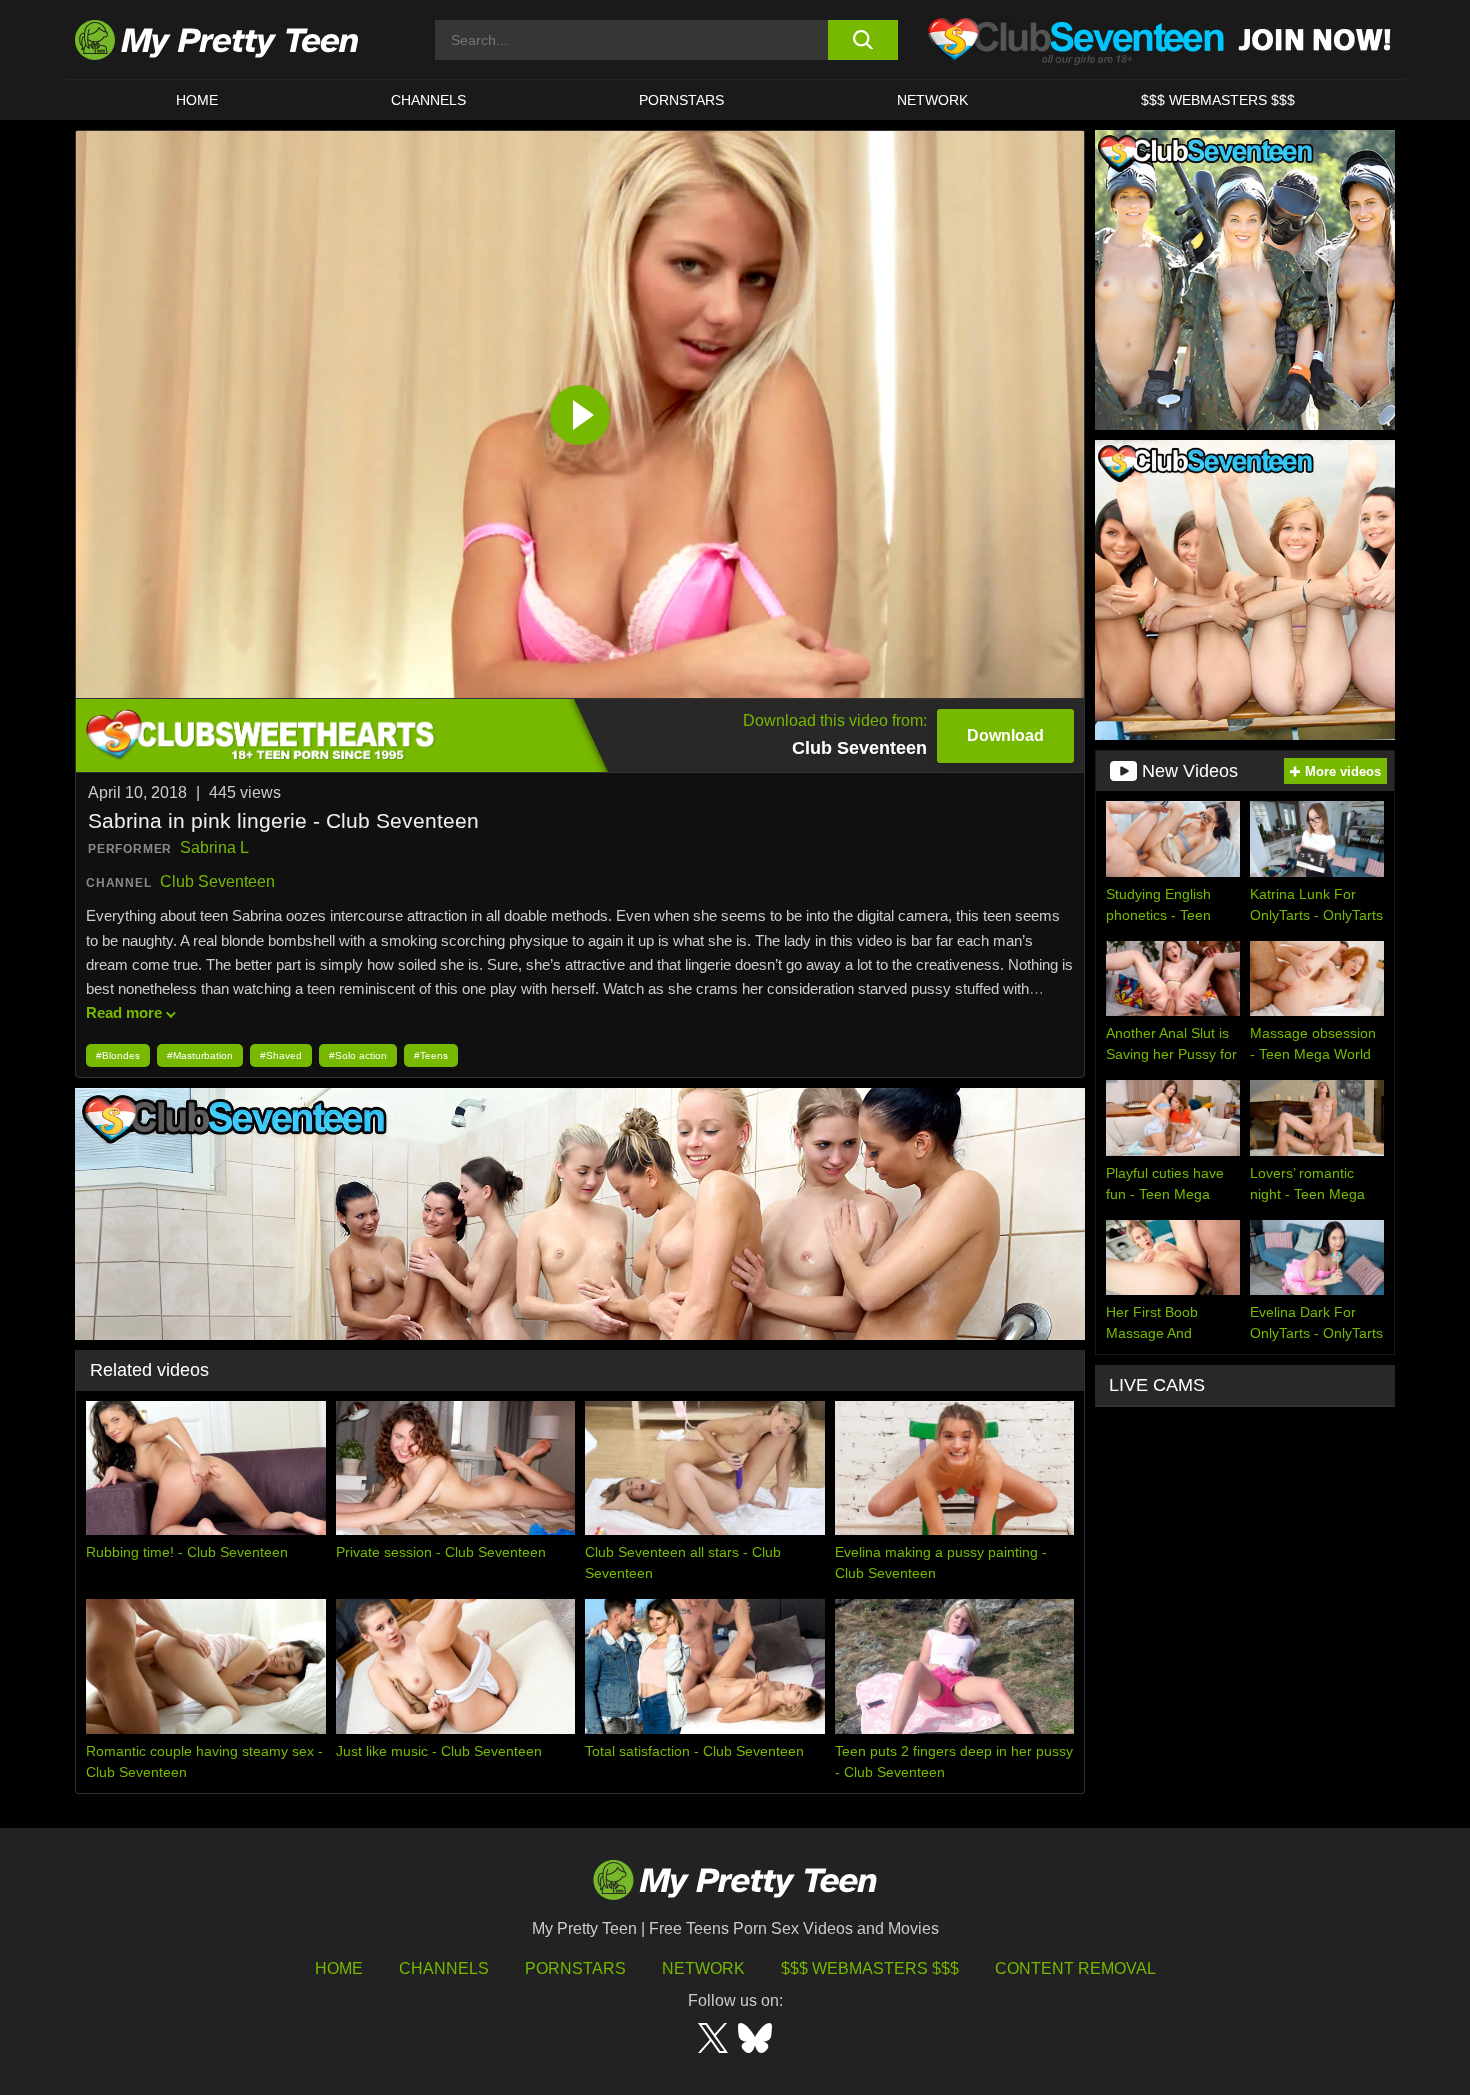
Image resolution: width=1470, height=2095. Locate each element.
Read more (124, 1012)
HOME (197, 100)
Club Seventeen (217, 881)
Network (932, 100)
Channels (444, 1968)
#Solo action (358, 1055)
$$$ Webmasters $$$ (870, 1968)
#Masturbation (200, 1055)
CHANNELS (428, 100)
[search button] (862, 40)
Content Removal (1075, 1968)
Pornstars (681, 100)
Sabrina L (214, 847)
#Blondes (118, 1055)
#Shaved (281, 1055)
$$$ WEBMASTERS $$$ (1218, 100)
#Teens (431, 1055)
